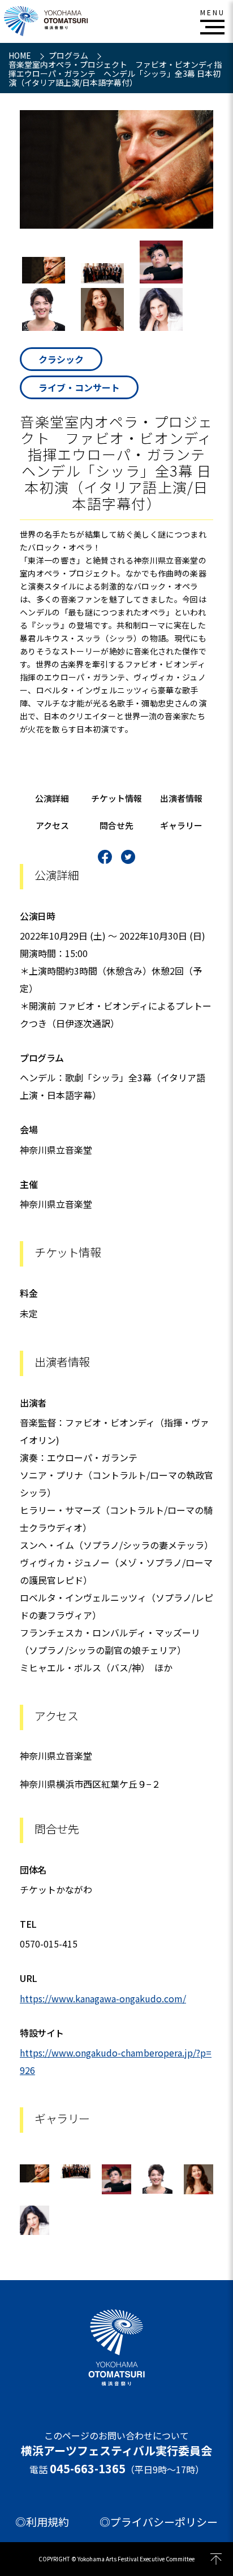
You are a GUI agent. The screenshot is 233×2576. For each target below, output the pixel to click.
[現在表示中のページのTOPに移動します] (216, 2559)
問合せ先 (116, 825)
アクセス (52, 825)
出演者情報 (181, 798)
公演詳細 (52, 798)
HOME (21, 55)
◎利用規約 (42, 2522)
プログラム (69, 55)
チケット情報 (116, 798)
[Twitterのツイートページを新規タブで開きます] (128, 857)
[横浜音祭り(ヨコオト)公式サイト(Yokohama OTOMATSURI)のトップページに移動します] (46, 21)
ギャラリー (181, 825)
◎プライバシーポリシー (159, 2522)
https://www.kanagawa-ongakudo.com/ (103, 1998)
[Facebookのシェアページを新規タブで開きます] (105, 857)
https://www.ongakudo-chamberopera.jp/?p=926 (116, 2061)
